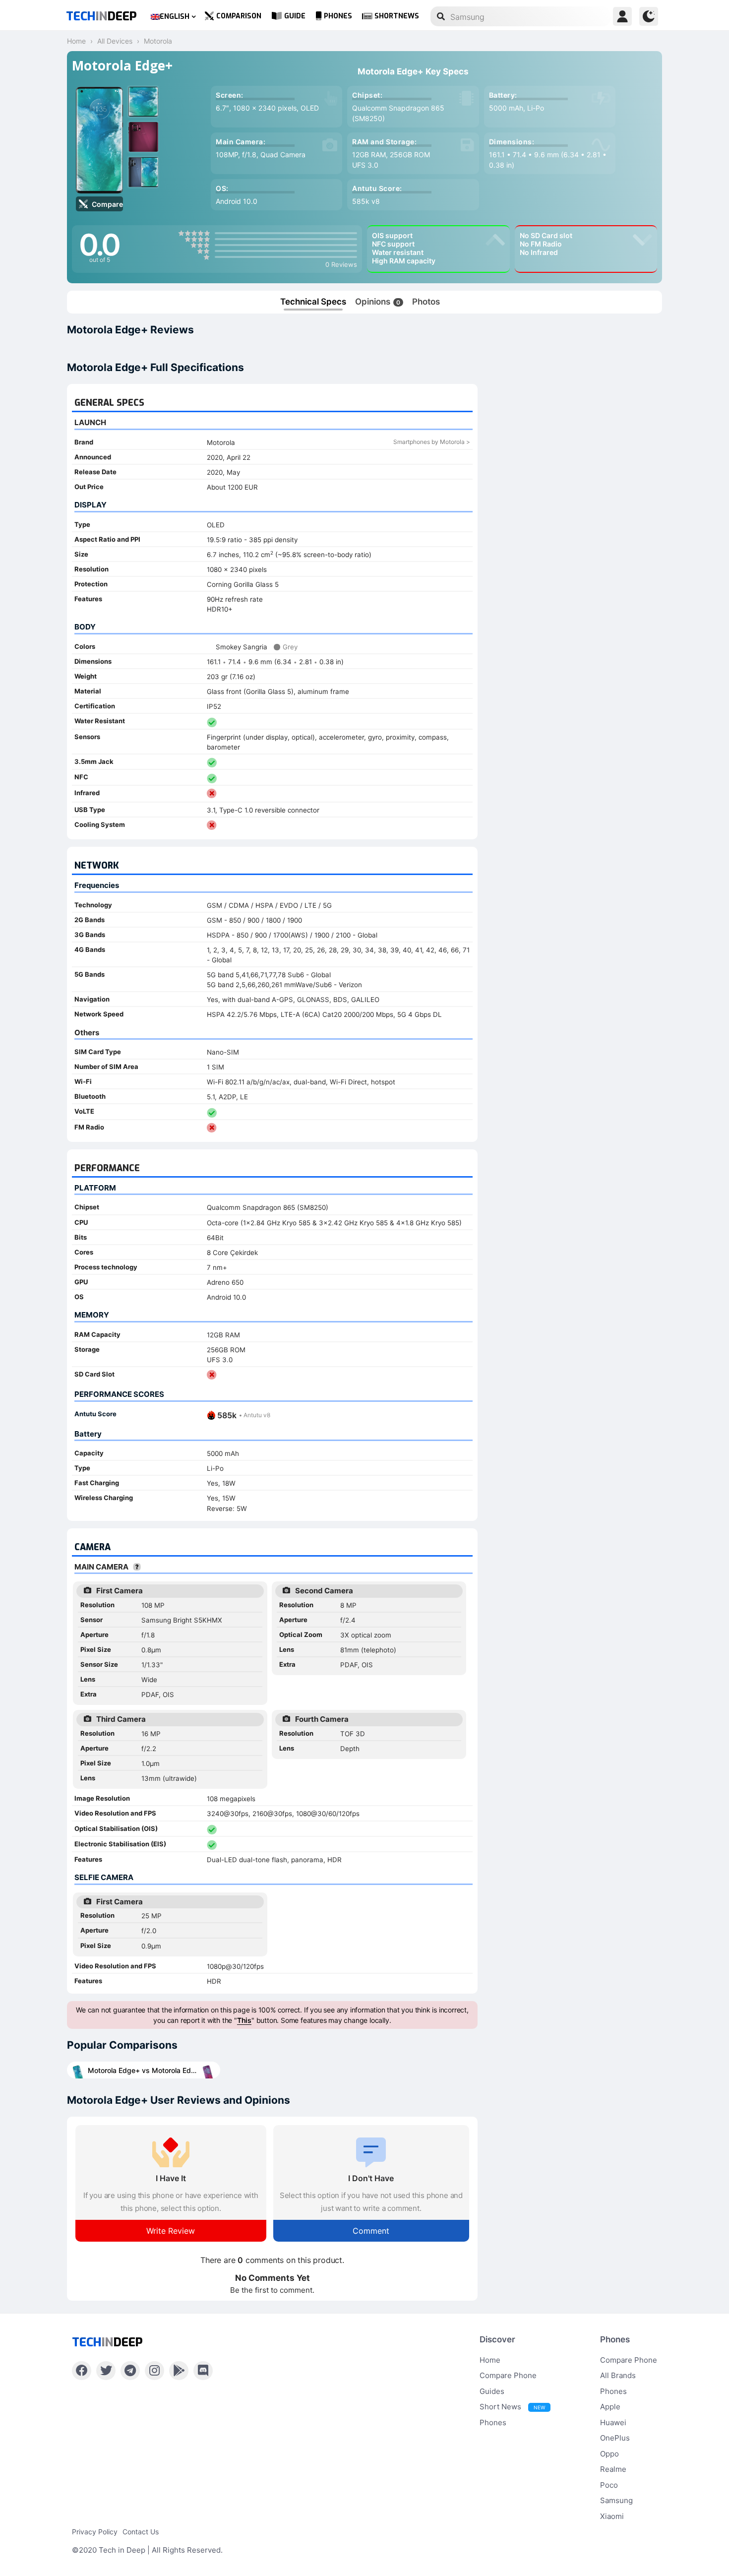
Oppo (609, 2454)
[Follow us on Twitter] (106, 2371)
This (244, 2020)
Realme (613, 2469)
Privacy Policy (95, 2532)
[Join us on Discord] (203, 2371)
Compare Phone (508, 2375)
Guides (492, 2391)
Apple (610, 2407)
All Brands (618, 2375)
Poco (609, 2485)
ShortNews (397, 16)
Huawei (613, 2422)
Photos (426, 302)
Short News (512, 2407)
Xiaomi (612, 2516)
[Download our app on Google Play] (179, 2371)
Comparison (239, 16)
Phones (338, 16)
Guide (295, 16)
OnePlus (615, 2438)
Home (490, 2360)
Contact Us (141, 2532)
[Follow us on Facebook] (82, 2371)
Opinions (378, 302)
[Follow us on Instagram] (154, 2371)
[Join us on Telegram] (130, 2371)
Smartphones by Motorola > (432, 442)
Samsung (616, 2500)
